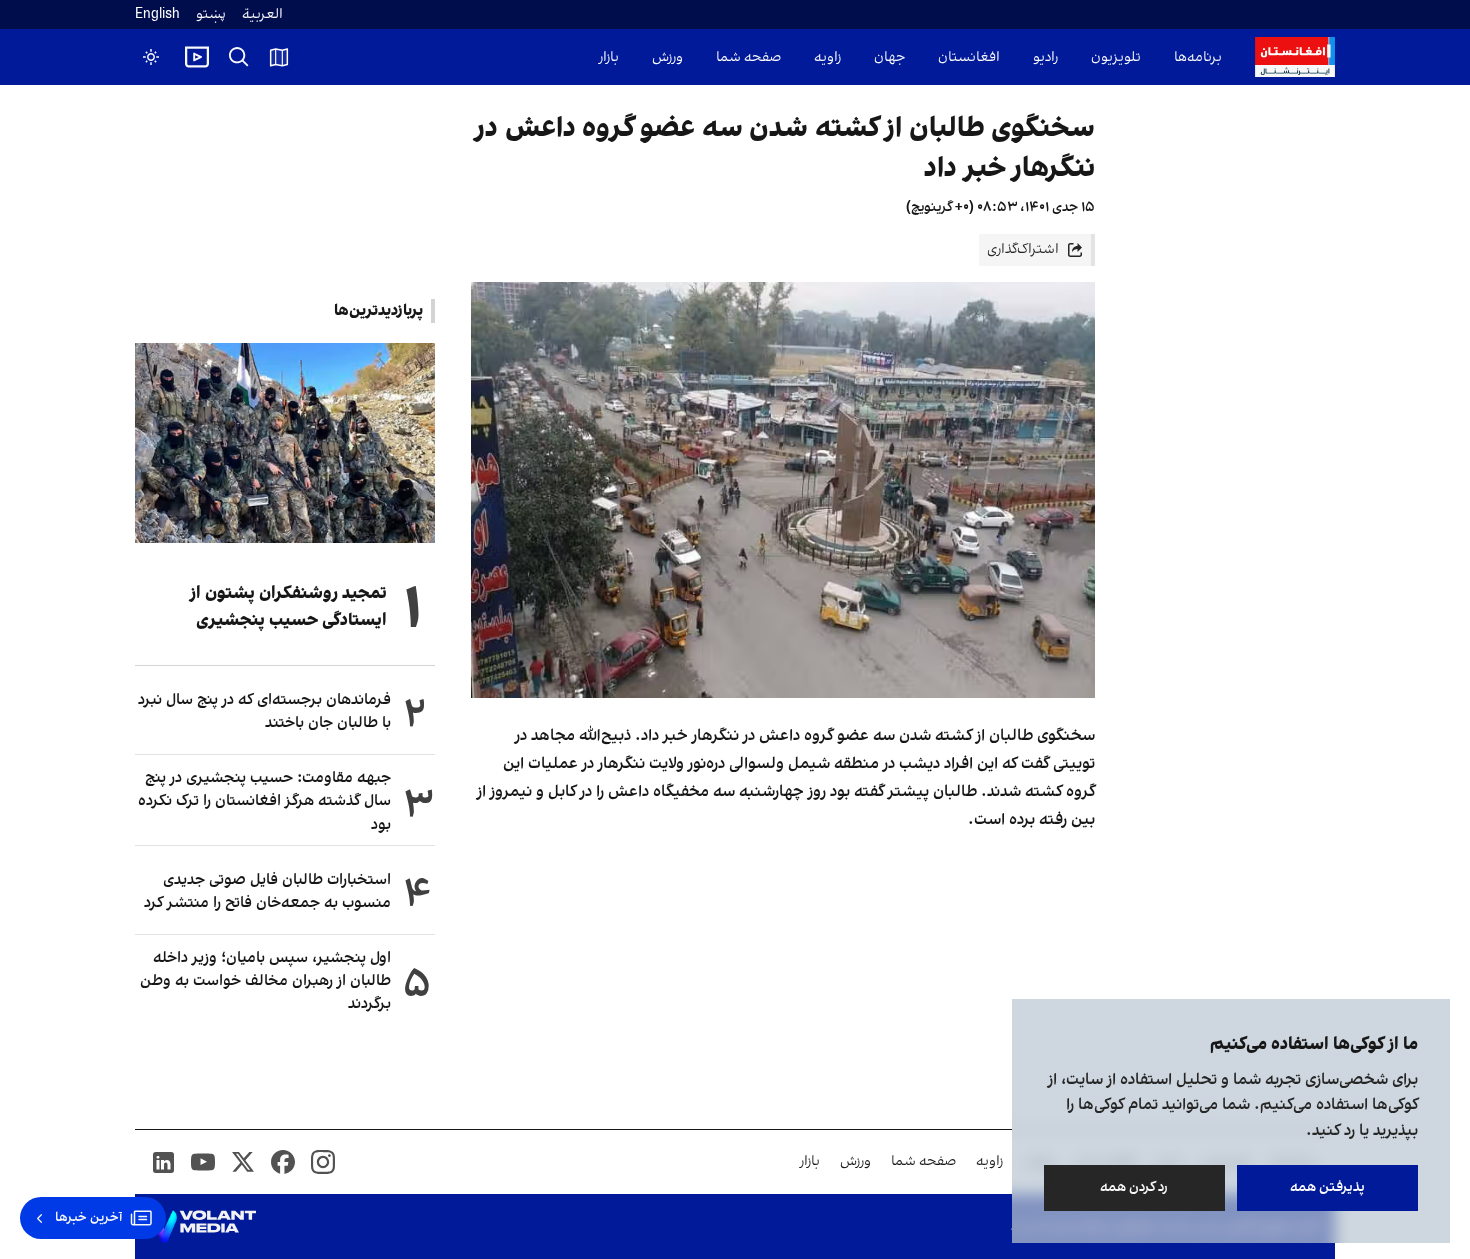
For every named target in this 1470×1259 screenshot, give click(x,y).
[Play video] (197, 57)
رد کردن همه (1135, 1187)
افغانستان (969, 57)
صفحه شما (748, 57)
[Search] (239, 57)
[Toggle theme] (151, 57)
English (157, 14)
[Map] (279, 57)
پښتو (211, 14)
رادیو (1045, 57)
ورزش (667, 57)
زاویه (827, 57)
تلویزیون (1116, 57)
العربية (262, 14)
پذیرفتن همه (1327, 1187)
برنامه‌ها (1198, 57)
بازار (609, 57)
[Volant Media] (203, 1227)
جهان (889, 57)
